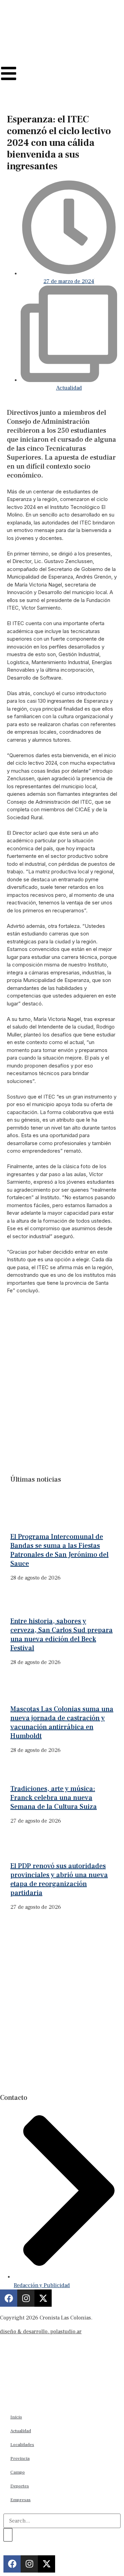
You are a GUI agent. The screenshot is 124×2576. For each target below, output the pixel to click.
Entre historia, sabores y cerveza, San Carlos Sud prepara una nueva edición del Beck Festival (61, 1635)
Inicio (16, 2417)
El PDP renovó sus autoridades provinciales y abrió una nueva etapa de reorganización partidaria (59, 1880)
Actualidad (69, 388)
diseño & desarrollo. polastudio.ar (41, 2332)
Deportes (20, 2486)
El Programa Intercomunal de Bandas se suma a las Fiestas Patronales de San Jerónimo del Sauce (59, 1550)
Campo (18, 2472)
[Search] (8, 2535)
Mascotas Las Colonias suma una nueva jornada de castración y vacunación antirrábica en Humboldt (62, 1723)
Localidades (22, 2445)
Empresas (20, 2500)
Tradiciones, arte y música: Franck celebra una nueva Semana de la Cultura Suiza (54, 1798)
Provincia (20, 2458)
